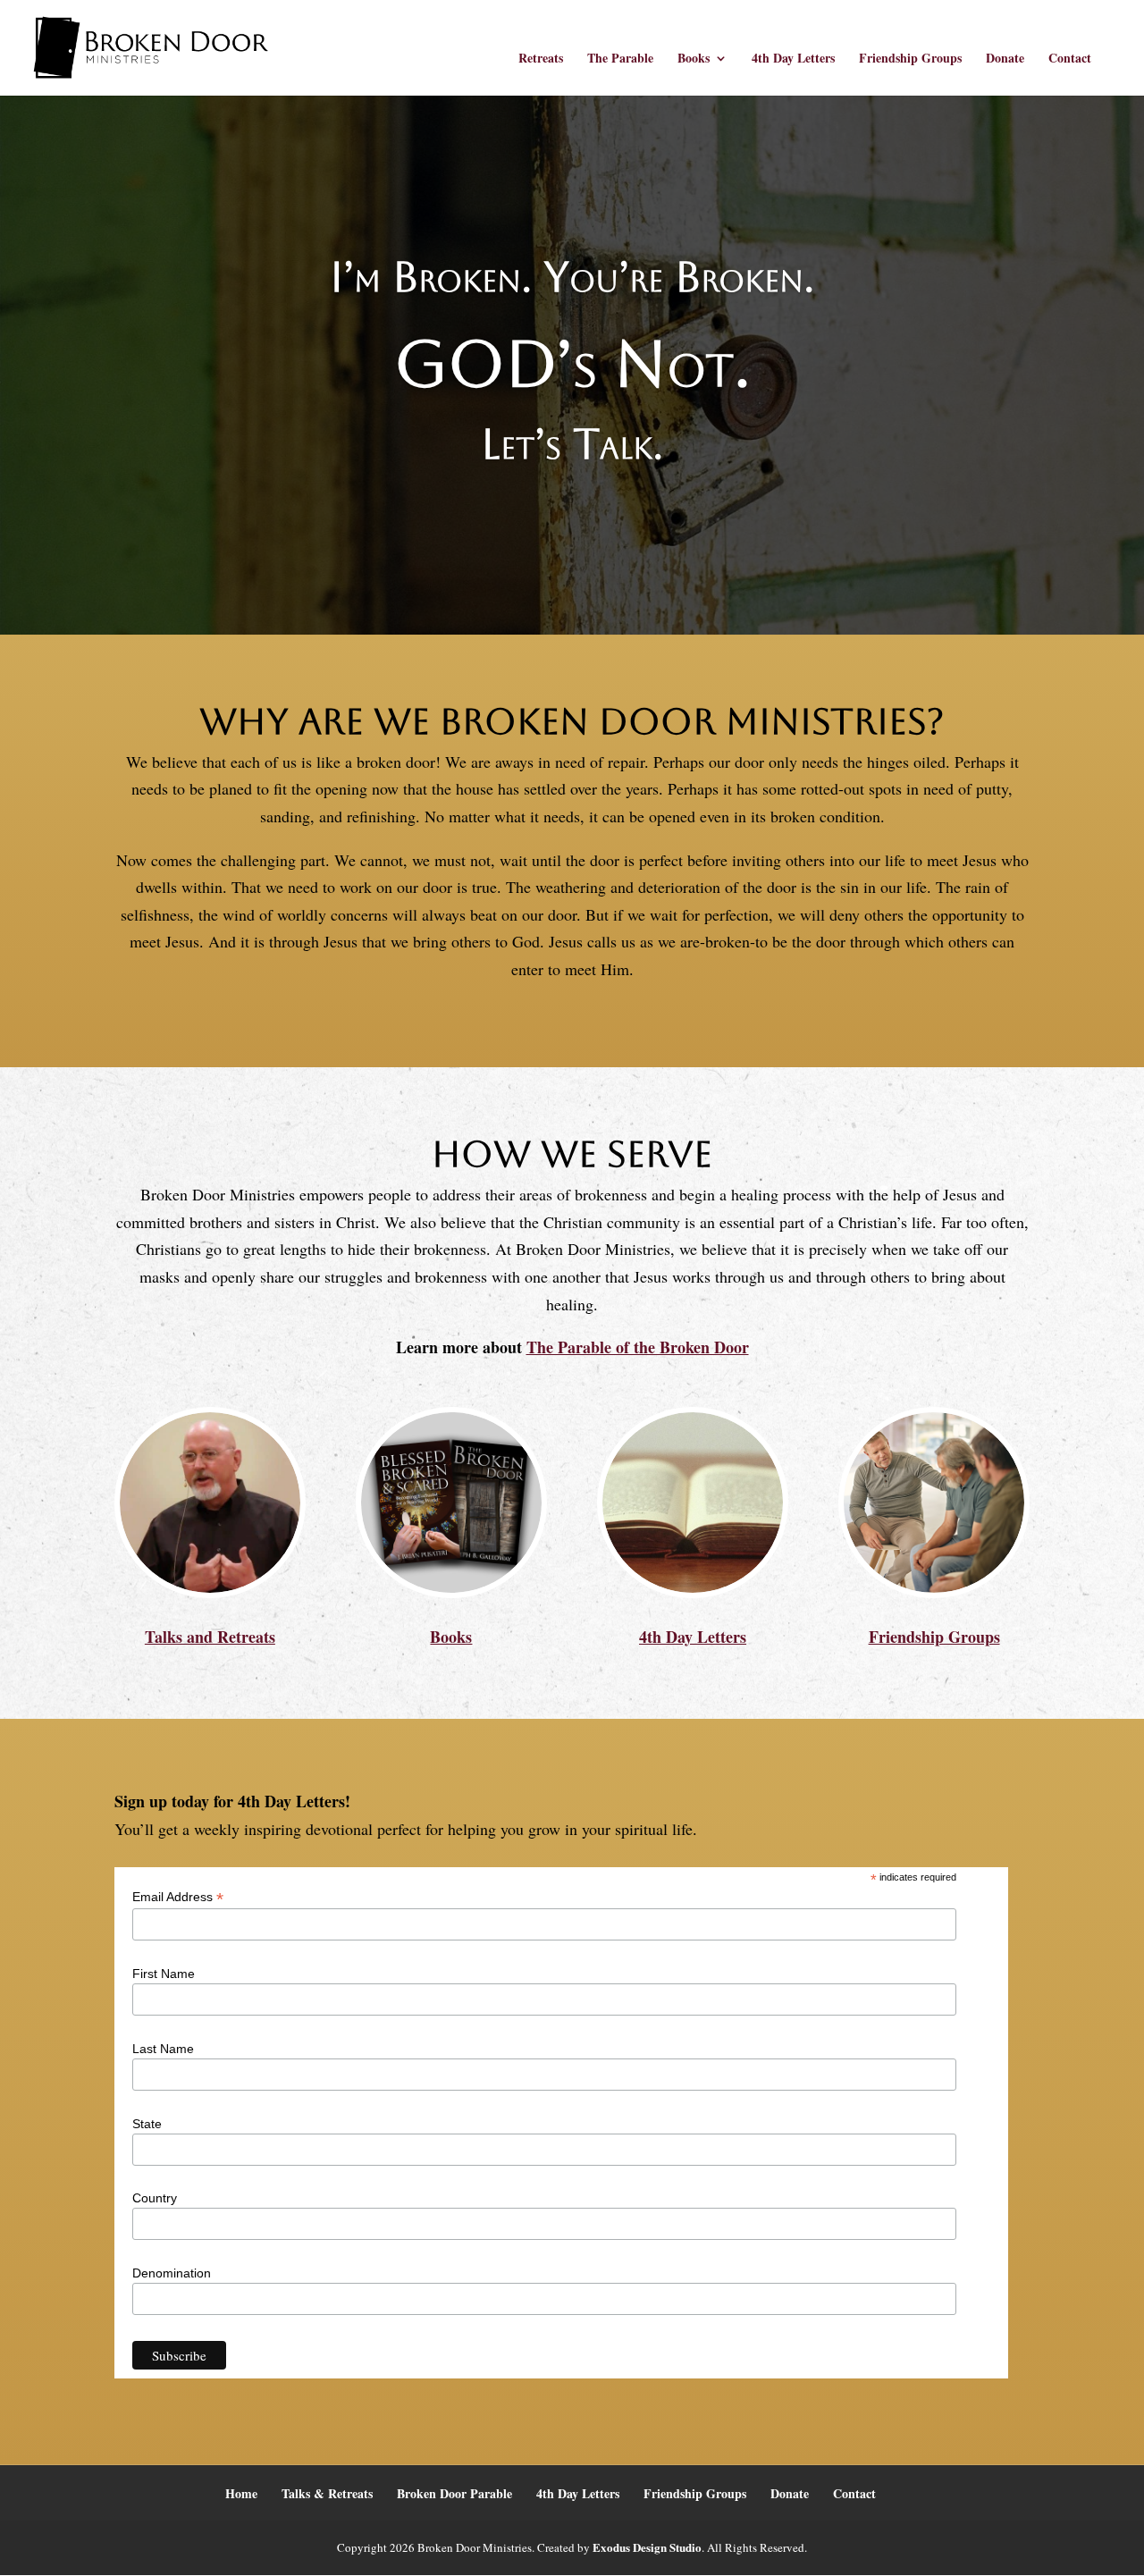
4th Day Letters (793, 59)
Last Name (163, 2049)
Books (694, 59)
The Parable (620, 59)
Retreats (541, 59)
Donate (1005, 59)
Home (241, 2493)
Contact (1070, 59)
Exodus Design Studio (647, 2547)
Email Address (178, 1897)
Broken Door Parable (454, 2493)
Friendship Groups (910, 59)
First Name (164, 1974)
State (147, 2124)
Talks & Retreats (327, 2493)
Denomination (172, 2273)
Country (155, 2198)
